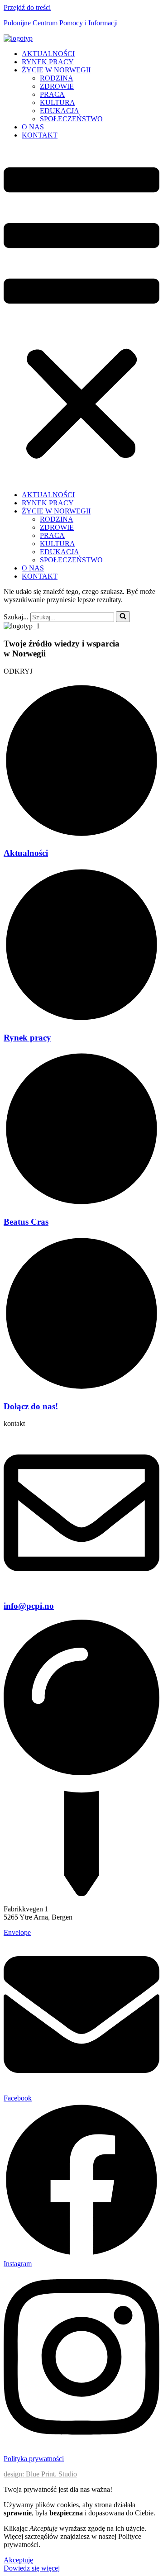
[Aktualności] (81, 836)
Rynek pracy (27, 1038)
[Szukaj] (123, 617)
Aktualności (26, 853)
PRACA (52, 94)
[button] (81, 315)
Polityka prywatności (34, 2459)
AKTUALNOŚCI (48, 54)
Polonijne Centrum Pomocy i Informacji (61, 23)
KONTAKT (40, 135)
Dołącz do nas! (31, 1406)
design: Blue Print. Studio (40, 2474)
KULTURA (58, 102)
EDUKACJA (60, 111)
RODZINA (57, 78)
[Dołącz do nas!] (81, 1389)
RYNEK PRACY (48, 62)
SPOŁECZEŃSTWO (71, 119)
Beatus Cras (26, 1222)
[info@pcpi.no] (81, 1588)
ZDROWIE (57, 86)
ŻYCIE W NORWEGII (56, 70)
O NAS (33, 127)
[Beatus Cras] (81, 1204)
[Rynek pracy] (81, 1020)
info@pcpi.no (29, 1606)
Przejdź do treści (27, 7)
